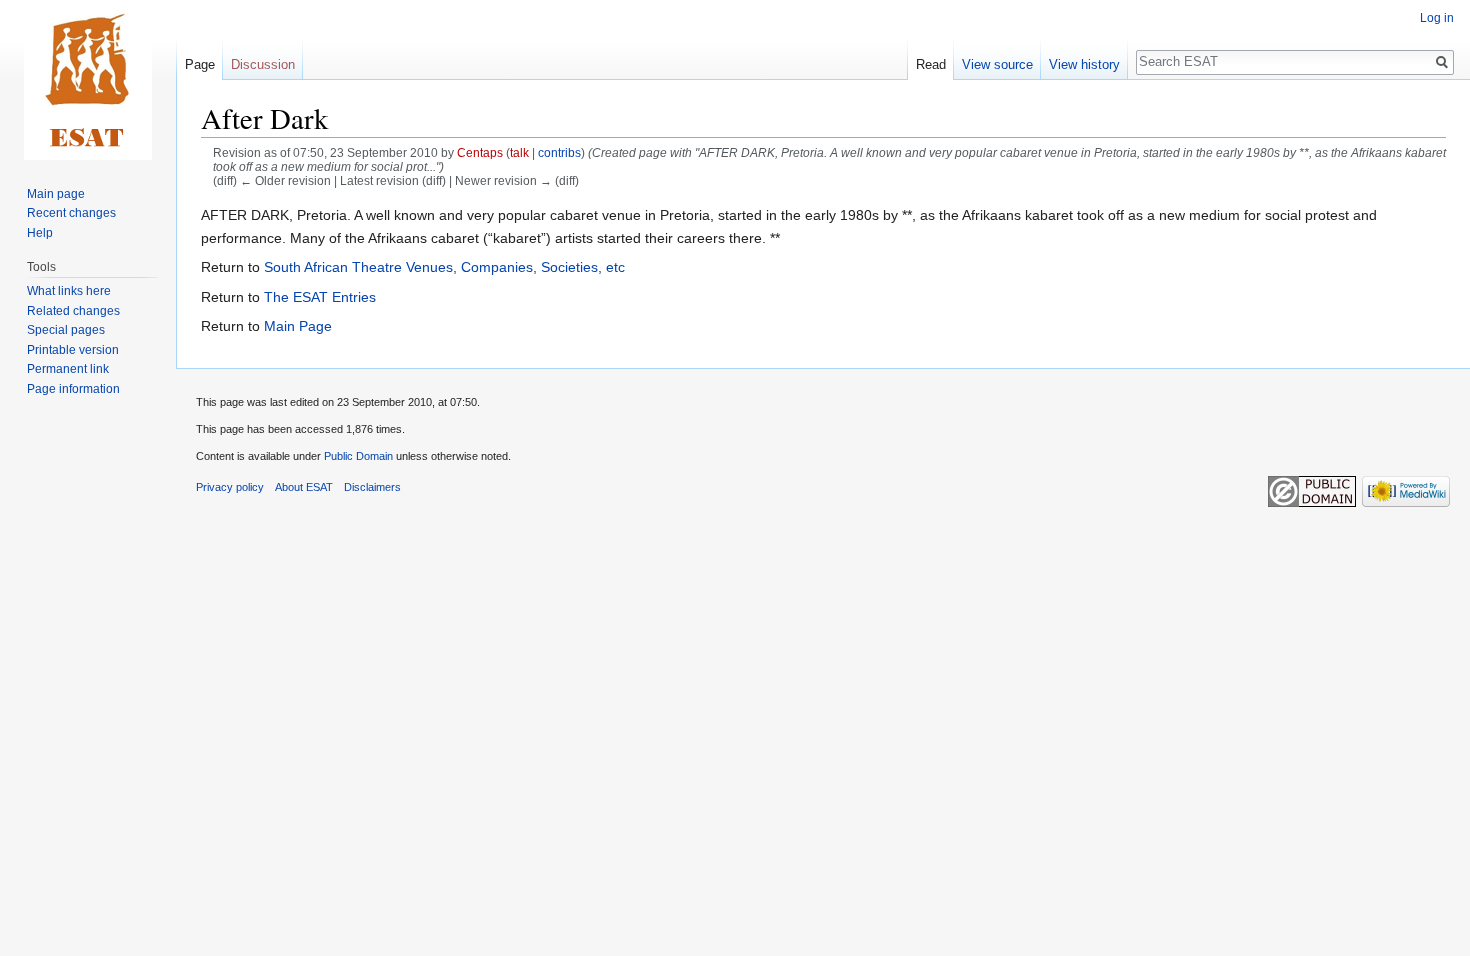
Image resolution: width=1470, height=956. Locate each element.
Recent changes (71, 213)
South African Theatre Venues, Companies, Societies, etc (444, 267)
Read (931, 64)
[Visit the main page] (88, 80)
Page (200, 64)
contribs (559, 152)
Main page (56, 194)
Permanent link (68, 369)
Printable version (73, 350)
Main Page (298, 326)
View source (997, 64)
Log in (1437, 18)
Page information (73, 389)
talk (519, 152)
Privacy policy (230, 487)
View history (1084, 64)
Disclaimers (372, 487)
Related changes (73, 311)
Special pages (66, 330)
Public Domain (358, 456)
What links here (69, 291)
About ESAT (304, 487)
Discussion (263, 64)
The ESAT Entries (320, 297)
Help (40, 233)
